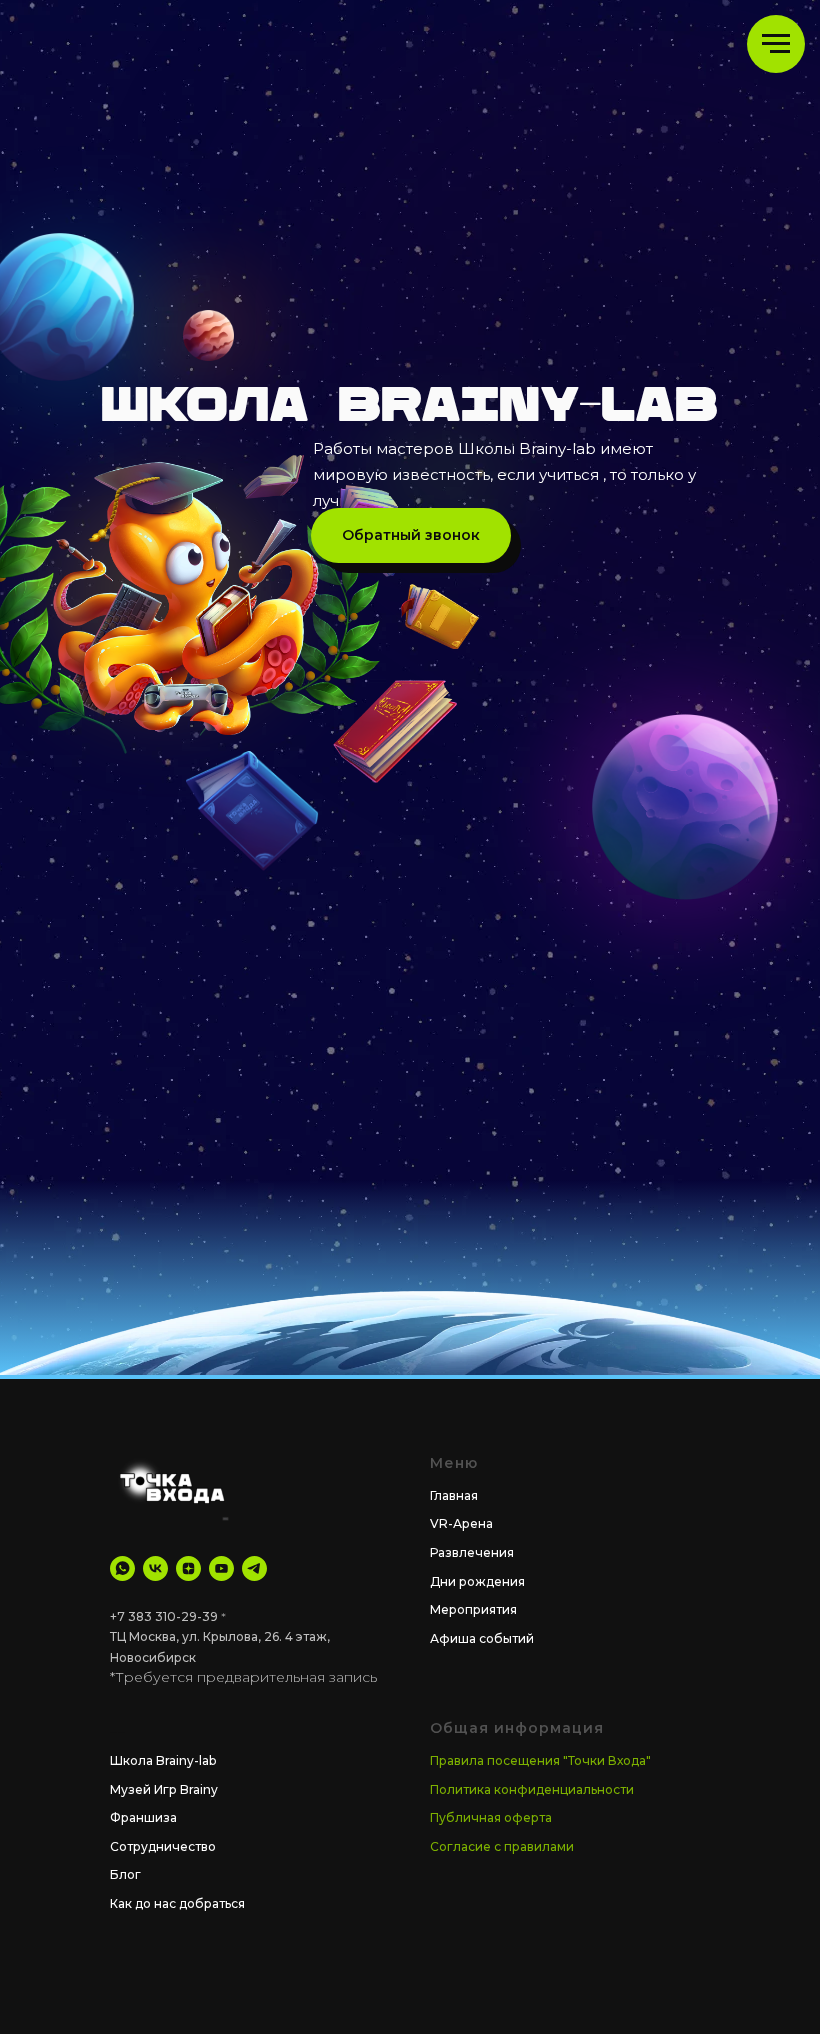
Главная (454, 1495)
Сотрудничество (163, 1846)
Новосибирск (153, 1657)
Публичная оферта (491, 1817)
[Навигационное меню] (776, 44)
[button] (411, 535)
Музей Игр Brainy (164, 1789)
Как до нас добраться (177, 1903)
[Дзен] (188, 1568)
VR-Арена (461, 1523)
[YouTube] (221, 1568)
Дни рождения (477, 1581)
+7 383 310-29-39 (164, 1616)
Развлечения (472, 1552)
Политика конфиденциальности (532, 1789)
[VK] (155, 1568)
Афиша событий (482, 1638)
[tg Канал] (254, 1568)
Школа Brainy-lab (163, 1760)
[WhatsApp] (122, 1568)
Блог (125, 1874)
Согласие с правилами (502, 1846)
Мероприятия (473, 1609)
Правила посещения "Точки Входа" (540, 1760)
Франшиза (143, 1817)
